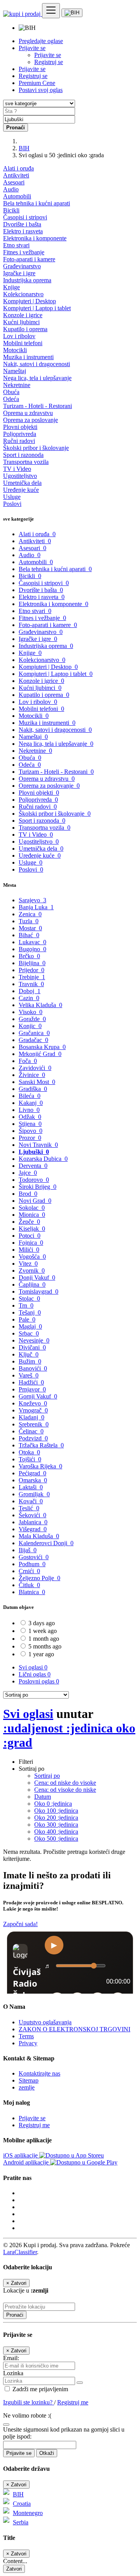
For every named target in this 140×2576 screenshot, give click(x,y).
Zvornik (32, 1271)
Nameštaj (15, 371)
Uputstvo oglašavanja (45, 2022)
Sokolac (32, 1208)
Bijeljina (32, 963)
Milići (29, 1250)
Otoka (29, 1452)
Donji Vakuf (37, 1278)
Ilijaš (28, 1550)
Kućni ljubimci (21, 322)
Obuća (11, 392)
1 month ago (44, 1639)
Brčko (29, 956)
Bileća (30, 1096)
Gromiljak (34, 1494)
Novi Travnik (38, 1145)
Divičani (32, 1347)
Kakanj (31, 1103)
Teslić (29, 1508)
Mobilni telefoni (23, 343)
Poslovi (12, 504)
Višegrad (33, 1529)
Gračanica (34, 1033)
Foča (28, 1061)
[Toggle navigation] (51, 11)
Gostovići (34, 1557)
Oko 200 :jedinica (56, 1818)
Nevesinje (34, 1340)
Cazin (29, 998)
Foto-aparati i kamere (29, 259)
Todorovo (34, 1180)
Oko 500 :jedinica (56, 1839)
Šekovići (32, 1515)
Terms (26, 2036)
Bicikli (11, 210)
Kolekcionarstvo (23, 294)
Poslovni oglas (39, 1681)
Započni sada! (20, 1924)
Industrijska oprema (27, 280)
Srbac (29, 1333)
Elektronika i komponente (35, 238)
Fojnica (31, 1243)
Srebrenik (34, 1424)
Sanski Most (37, 1082)
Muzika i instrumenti (28, 357)
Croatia (22, 2504)
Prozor (30, 1138)
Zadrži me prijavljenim (39, 2389)
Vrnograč (33, 1410)
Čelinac (31, 1431)
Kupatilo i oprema (25, 329)
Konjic (30, 1026)
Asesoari (14, 182)
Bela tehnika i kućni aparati (37, 203)
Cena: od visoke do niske (65, 1790)
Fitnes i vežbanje (24, 252)
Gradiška (33, 1089)
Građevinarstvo (22, 266)
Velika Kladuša (40, 1005)
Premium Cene (37, 83)
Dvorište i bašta (22, 224)
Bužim (30, 1361)
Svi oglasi (33, 1667)
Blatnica (32, 1592)
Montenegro (28, 2513)
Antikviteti (16, 175)
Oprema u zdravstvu (28, 413)
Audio (11, 189)
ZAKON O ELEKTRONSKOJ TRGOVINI (74, 2029)
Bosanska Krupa (42, 1047)
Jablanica (33, 1522)
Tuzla (29, 921)
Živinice (32, 1075)
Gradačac (33, 1040)
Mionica (32, 1215)
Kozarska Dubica (43, 1159)
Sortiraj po (47, 1776)
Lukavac (32, 942)
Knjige (11, 287)
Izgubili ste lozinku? (29, 2402)
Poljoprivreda (20, 434)
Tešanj (30, 1312)
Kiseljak (32, 1229)
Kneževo (33, 1403)
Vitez (28, 1264)
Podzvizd (33, 1438)
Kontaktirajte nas (39, 2073)
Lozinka (13, 2373)
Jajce (28, 1173)
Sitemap (29, 2080)
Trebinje (32, 977)
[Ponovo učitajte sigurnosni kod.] (6, 2422)
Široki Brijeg (38, 1187)
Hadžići (31, 1382)
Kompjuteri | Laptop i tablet (37, 308)
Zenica (30, 914)
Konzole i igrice (23, 315)
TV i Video (17, 469)
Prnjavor (32, 1389)
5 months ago (45, 1646)
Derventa (33, 1166)
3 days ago (42, 1623)
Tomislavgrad (38, 1291)
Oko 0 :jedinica (53, 1804)
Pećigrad (32, 1473)
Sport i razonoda (23, 455)
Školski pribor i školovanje (36, 448)
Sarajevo (32, 900)
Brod (28, 1194)
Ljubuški (34, 1152)
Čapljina (32, 1285)
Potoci (30, 1236)
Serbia (21, 2522)
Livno (29, 1110)
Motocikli (15, 350)
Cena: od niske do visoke (65, 1783)
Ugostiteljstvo (20, 476)
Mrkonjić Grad (40, 1054)
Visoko (31, 1012)
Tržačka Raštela (41, 1445)
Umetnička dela (22, 483)
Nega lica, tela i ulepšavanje (37, 378)
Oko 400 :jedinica (56, 1832)
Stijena (30, 1124)
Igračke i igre (19, 273)
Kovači (31, 1501)
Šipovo (31, 1131)
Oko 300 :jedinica (56, 1825)
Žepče (29, 1222)
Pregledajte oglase (41, 41)
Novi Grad (35, 1201)
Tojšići (30, 1459)
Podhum (32, 1564)
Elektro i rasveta (23, 231)
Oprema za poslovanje (31, 420)
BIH (24, 148)
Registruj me (34, 2125)
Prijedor (31, 970)
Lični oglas (35, 1674)
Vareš (29, 1375)
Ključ (29, 1354)
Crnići (29, 1571)
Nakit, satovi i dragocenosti (37, 364)
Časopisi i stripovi (25, 217)
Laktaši (31, 1487)
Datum (43, 1797)
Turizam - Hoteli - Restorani (38, 406)
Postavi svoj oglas (41, 90)
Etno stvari (16, 245)
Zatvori (14, 2569)
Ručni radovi (19, 441)
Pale (27, 1319)
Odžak (30, 1117)
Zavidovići (35, 1068)
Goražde (32, 1019)
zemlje (27, 2087)
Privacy (28, 2043)
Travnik (31, 984)
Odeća (11, 399)
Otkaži (47, 2453)
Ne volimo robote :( (27, 2415)
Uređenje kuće (21, 490)
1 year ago (41, 1654)
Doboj (30, 991)
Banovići (33, 1368)
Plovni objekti (20, 427)
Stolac (29, 1298)
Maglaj (30, 1326)
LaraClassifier (20, 2252)
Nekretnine (17, 385)
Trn (26, 1305)
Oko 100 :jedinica (56, 1811)
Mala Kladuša (39, 1536)
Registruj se (49, 62)
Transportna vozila (26, 462)
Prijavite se (48, 55)
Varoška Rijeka (40, 1466)
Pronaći (15, 2315)
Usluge (12, 497)
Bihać (29, 935)
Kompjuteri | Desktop (30, 301)
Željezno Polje (39, 1578)
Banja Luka (36, 907)
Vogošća (32, 1257)
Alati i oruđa (18, 168)
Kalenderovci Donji (46, 1543)
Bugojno (32, 949)
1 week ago (43, 1631)
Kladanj (31, 1417)
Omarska (33, 1480)
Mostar (30, 928)
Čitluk (29, 1585)
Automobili (17, 196)
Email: (11, 2358)
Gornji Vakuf (38, 1396)
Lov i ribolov (19, 336)
